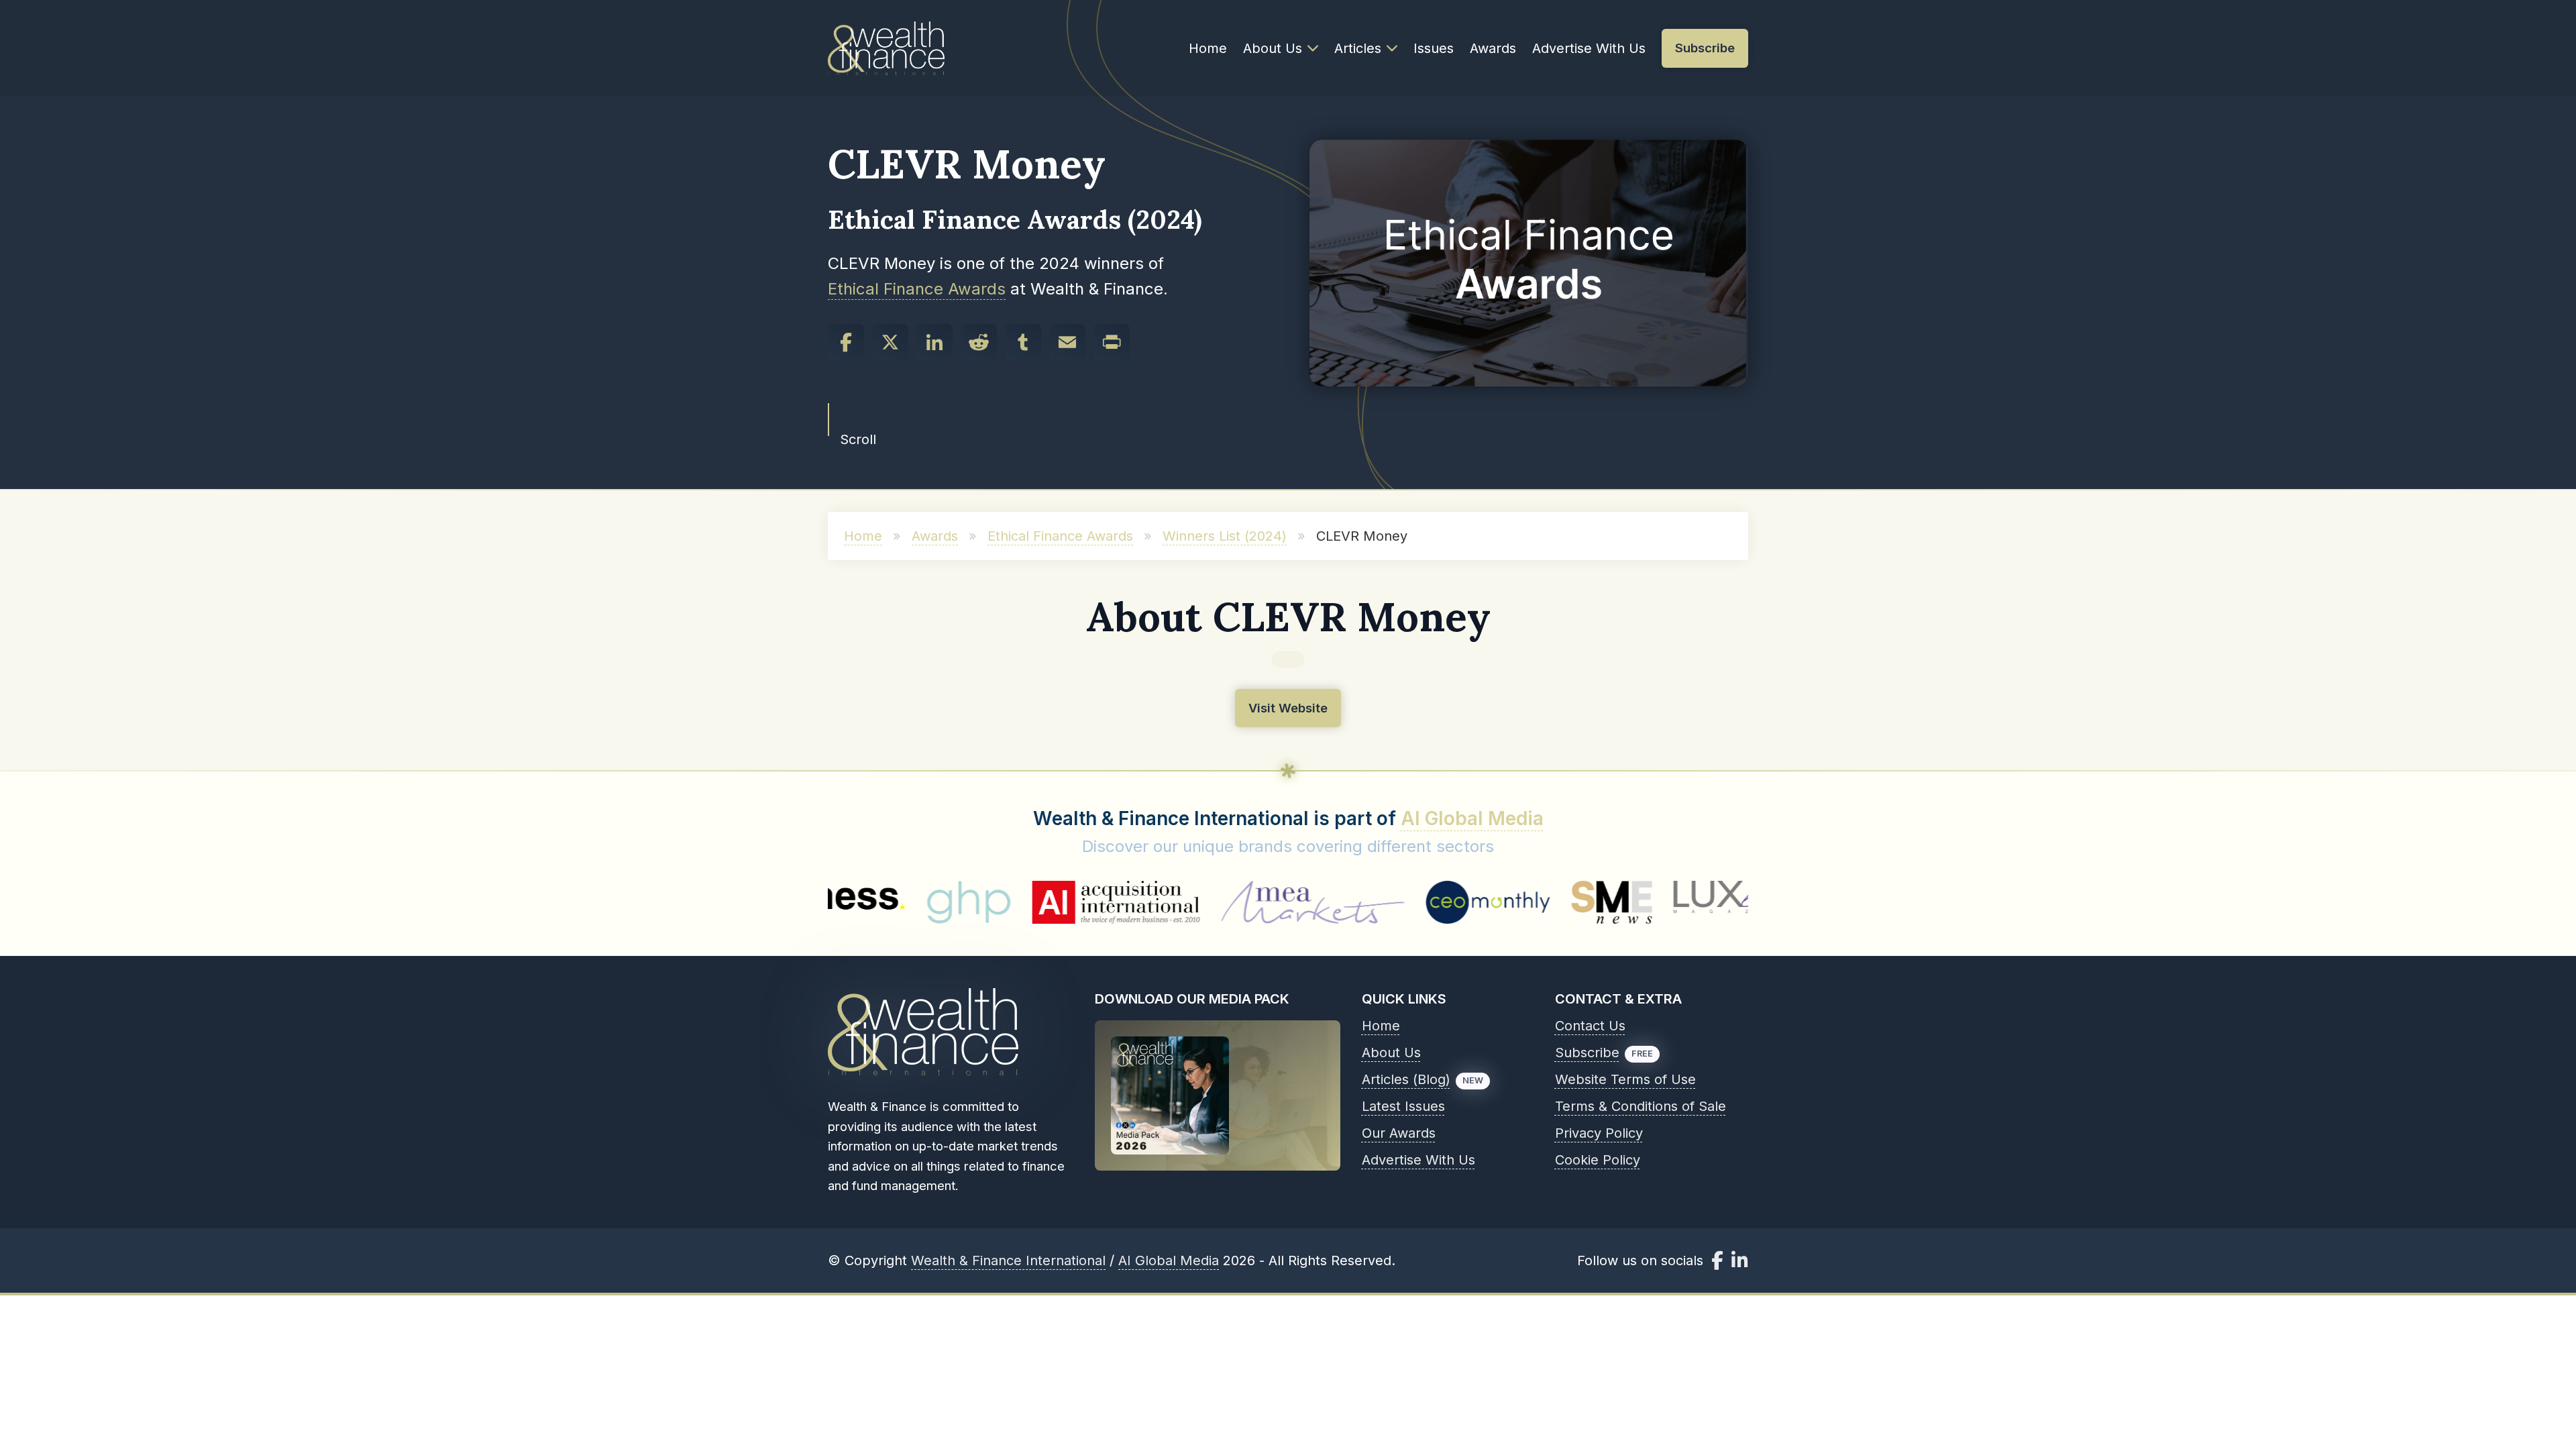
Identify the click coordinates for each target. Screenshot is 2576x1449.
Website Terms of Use (1625, 1079)
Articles (1358, 48)
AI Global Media (1472, 818)
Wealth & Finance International (1008, 1260)
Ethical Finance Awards (917, 289)
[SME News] (1501, 902)
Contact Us (1590, 1026)
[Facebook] (846, 342)
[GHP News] (857, 902)
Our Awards (1399, 1133)
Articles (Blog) (1406, 1079)
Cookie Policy (1598, 1160)
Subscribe (1587, 1053)
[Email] (1067, 342)
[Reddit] (979, 342)
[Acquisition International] (1004, 902)
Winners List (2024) (1225, 536)
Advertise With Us (1589, 48)
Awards (1493, 48)
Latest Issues (1403, 1106)
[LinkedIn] (934, 342)
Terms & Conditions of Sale (1641, 1106)
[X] (890, 342)
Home (1208, 48)
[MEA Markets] (1201, 902)
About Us (1273, 48)
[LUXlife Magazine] (1631, 902)
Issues (1434, 48)
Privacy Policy (1599, 1133)
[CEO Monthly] (1377, 902)
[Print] (1112, 342)
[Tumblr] (1023, 342)
